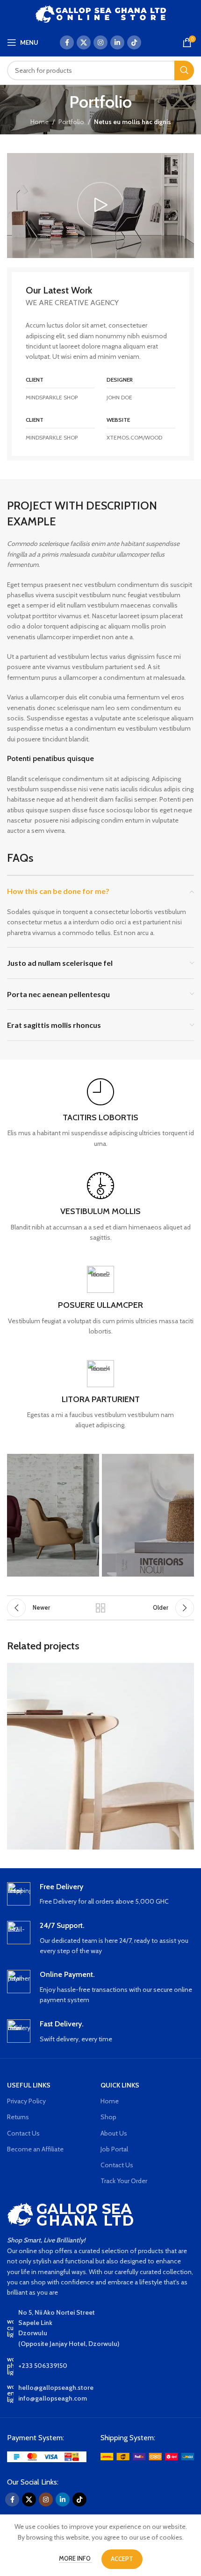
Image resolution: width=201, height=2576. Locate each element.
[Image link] (47, 2456)
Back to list (100, 1608)
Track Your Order (124, 2181)
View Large (186, 1671)
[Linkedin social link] (117, 42)
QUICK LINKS (120, 2085)
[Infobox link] (100, 1113)
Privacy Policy (26, 2101)
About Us (114, 2133)
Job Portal (114, 2149)
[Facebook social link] (67, 42)
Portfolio (71, 122)
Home (39, 122)
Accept (122, 2559)
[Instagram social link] (100, 42)
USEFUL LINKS (29, 2085)
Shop (108, 2117)
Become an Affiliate (35, 2149)
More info (75, 2558)
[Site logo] (101, 13)
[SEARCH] (184, 70)
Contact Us (23, 2133)
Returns (18, 2117)
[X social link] (84, 42)
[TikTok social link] (134, 42)
